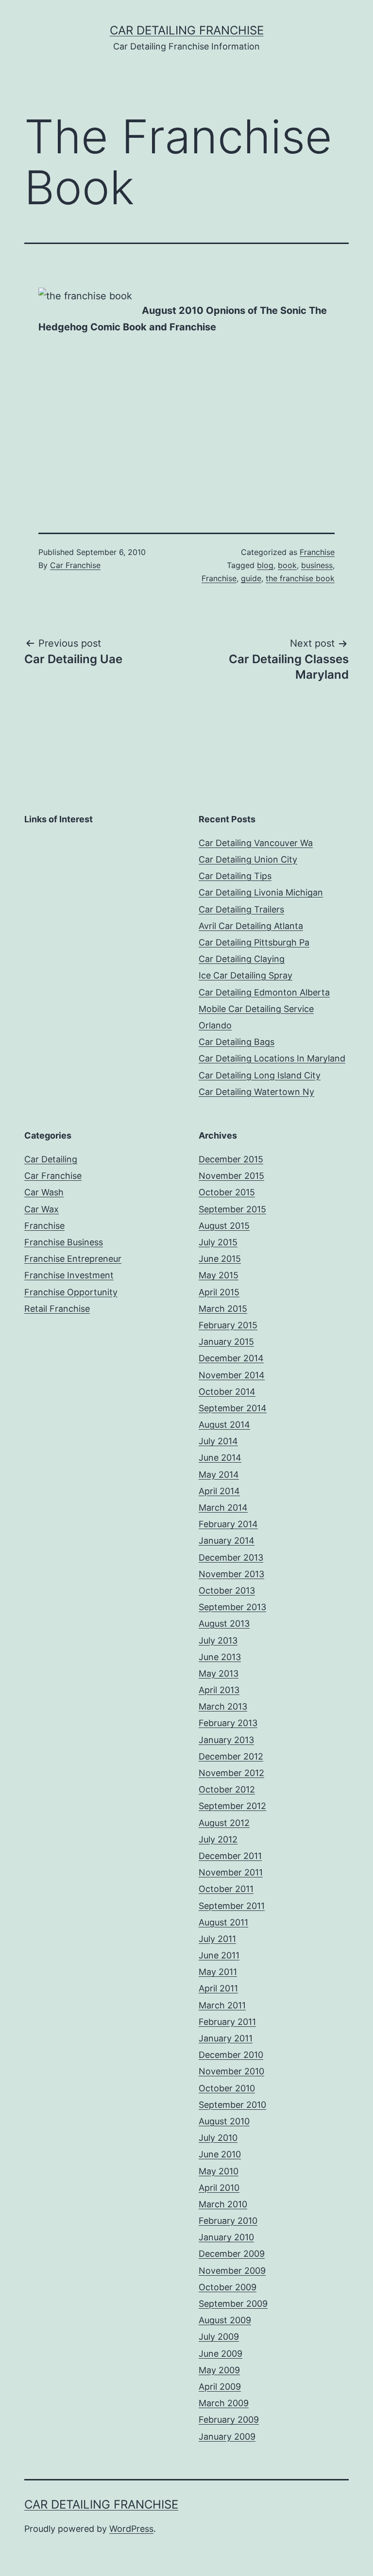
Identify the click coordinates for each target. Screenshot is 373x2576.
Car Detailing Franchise (187, 30)
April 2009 (220, 2387)
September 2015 (232, 1209)
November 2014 (232, 1375)
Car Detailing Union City (248, 859)
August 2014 (224, 1425)
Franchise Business (64, 1242)
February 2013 (228, 1723)
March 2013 (223, 1706)
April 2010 (219, 2188)
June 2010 (220, 2154)
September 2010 (232, 2105)
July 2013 (218, 1640)
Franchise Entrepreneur (73, 1259)
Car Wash (44, 1192)
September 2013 (232, 1607)
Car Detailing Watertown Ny (256, 1092)
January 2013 (226, 1740)
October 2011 (226, 1889)
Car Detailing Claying (242, 959)
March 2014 (223, 1508)
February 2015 (228, 1325)
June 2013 (220, 1657)
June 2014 (220, 1458)
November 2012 (231, 1773)
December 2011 (230, 1856)
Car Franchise (75, 565)
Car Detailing (51, 1159)
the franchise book (300, 578)
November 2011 (231, 1872)
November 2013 (231, 1574)
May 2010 (219, 2171)
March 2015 (223, 1309)
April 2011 (218, 1988)
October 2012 (227, 1789)
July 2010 (218, 2138)
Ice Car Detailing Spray (246, 975)
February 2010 (228, 2221)
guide (251, 578)
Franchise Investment (69, 1275)
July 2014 (218, 1441)
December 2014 (231, 1358)
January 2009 (227, 2437)
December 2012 (231, 1756)
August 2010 (224, 2121)
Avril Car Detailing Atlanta (251, 926)
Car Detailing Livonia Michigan (261, 892)
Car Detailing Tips (235, 876)
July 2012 (218, 1839)
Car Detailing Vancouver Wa (256, 843)
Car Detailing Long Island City (260, 1075)
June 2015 (220, 1259)
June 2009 (220, 2354)
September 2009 (233, 2304)
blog (265, 565)
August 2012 (224, 1823)
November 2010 (231, 2071)
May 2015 (219, 1275)
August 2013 (224, 1623)
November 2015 (231, 1176)
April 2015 (219, 1292)
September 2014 (233, 1408)
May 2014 (219, 1475)
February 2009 (229, 2420)
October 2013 (227, 1590)
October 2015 (227, 1192)
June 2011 (219, 1955)
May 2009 (219, 2370)
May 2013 (219, 1673)
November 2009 (232, 2271)
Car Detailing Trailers (241, 909)
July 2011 (217, 1939)
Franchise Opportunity (71, 1292)
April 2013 (219, 1690)
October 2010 (227, 2088)
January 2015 (226, 1342)
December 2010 (231, 2055)
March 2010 (223, 2204)
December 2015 (231, 1159)
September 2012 (232, 1806)
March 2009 (224, 2403)
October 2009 (228, 2287)
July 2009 (219, 2337)
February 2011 (227, 2022)
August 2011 (223, 1922)
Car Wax (42, 1209)
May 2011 (218, 1972)
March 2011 (222, 2005)
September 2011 (232, 1906)
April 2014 (219, 1491)
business (317, 565)
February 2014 (228, 1524)
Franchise (317, 552)
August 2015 (224, 1226)
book (287, 565)
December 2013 (231, 1557)
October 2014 (227, 1392)
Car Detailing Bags (237, 1042)
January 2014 (227, 1541)
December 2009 (232, 2254)
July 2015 (218, 1242)
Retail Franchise (57, 1309)
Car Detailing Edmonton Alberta (264, 992)
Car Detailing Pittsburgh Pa (254, 942)
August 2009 (225, 2320)
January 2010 (226, 2237)
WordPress (131, 2529)
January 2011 (226, 2038)
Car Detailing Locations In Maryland (272, 1058)
